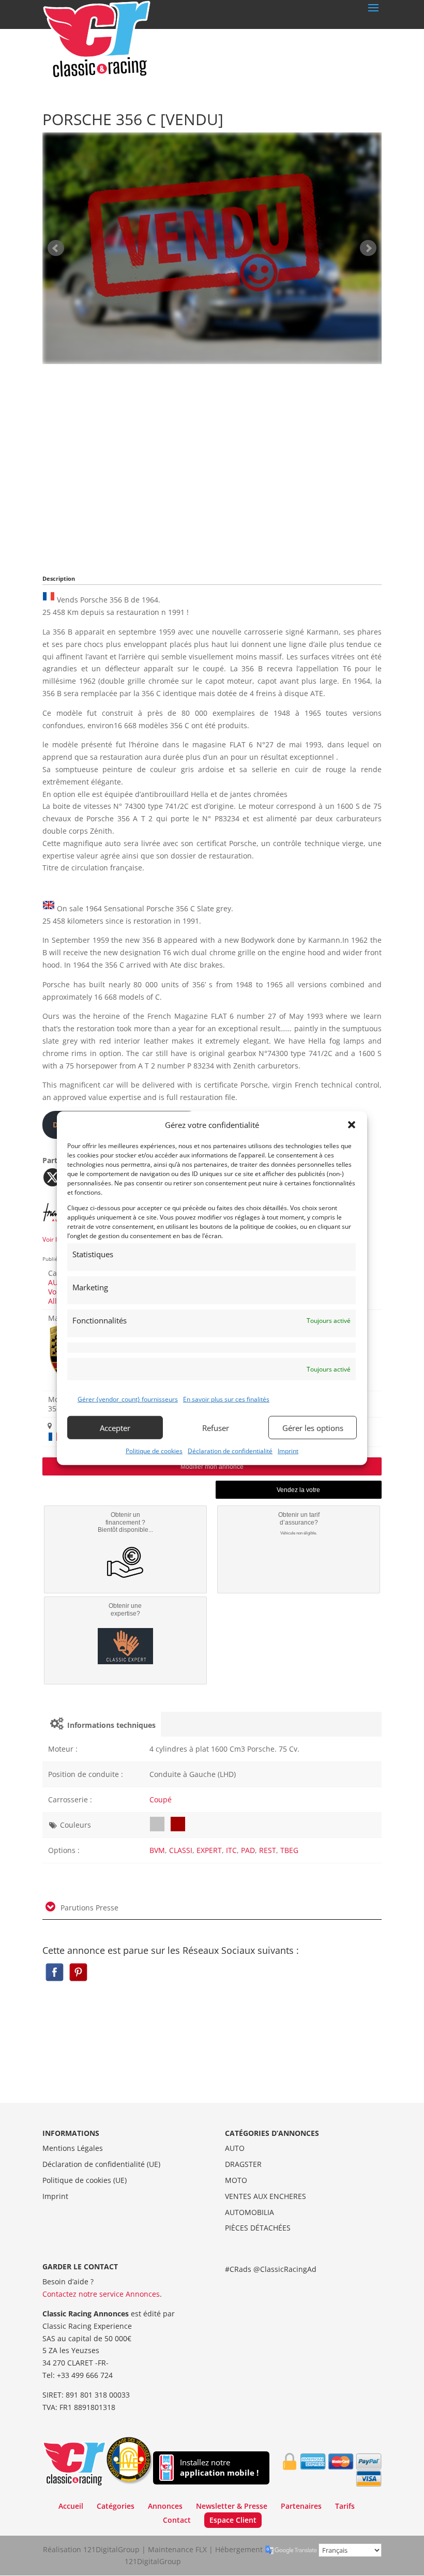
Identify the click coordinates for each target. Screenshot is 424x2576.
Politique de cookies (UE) (85, 2180)
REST (268, 1850)
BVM (157, 1850)
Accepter (115, 1427)
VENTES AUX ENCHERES (266, 2196)
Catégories (116, 2506)
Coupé (161, 1799)
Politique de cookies (154, 1451)
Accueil (71, 2506)
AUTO (235, 2148)
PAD (248, 1850)
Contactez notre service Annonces (101, 2294)
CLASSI (181, 1850)
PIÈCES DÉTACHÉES (258, 2228)
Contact (177, 2520)
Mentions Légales (73, 2148)
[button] (352, 1125)
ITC (231, 1850)
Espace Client (233, 2520)
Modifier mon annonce (212, 1467)
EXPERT (209, 1850)
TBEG (289, 1850)
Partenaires (301, 2506)
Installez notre (219, 2468)
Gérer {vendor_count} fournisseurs (128, 1399)
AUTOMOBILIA (249, 2212)
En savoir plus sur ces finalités (226, 1399)
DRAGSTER (243, 2164)
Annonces (165, 2506)
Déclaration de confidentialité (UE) (101, 2164)
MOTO (236, 2180)
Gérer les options (313, 1427)
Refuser (216, 1427)
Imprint (288, 1451)
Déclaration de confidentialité (230, 1451)
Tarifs (345, 2506)
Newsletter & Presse (232, 2506)
